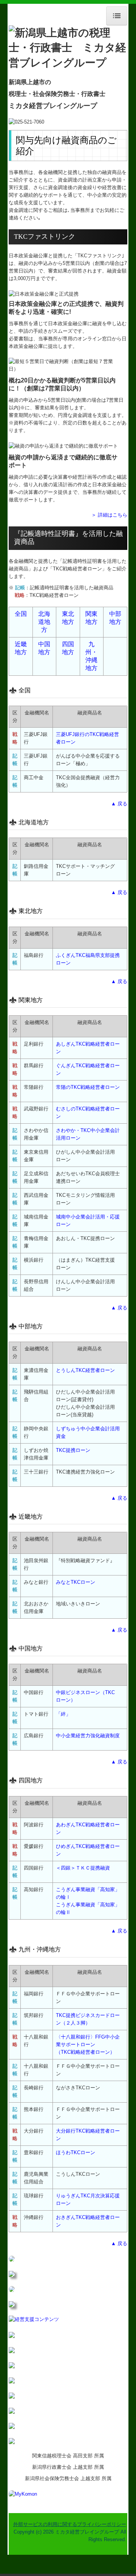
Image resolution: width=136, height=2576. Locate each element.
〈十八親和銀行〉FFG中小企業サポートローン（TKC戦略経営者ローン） (88, 2044)
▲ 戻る (119, 804)
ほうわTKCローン (76, 2152)
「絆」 (63, 1714)
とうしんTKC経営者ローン (85, 1370)
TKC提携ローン (73, 1450)
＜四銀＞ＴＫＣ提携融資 (83, 1868)
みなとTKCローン (76, 1582)
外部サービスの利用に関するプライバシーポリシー (70, 2524)
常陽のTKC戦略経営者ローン (88, 1087)
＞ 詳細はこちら (109, 515)
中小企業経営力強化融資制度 (88, 1736)
